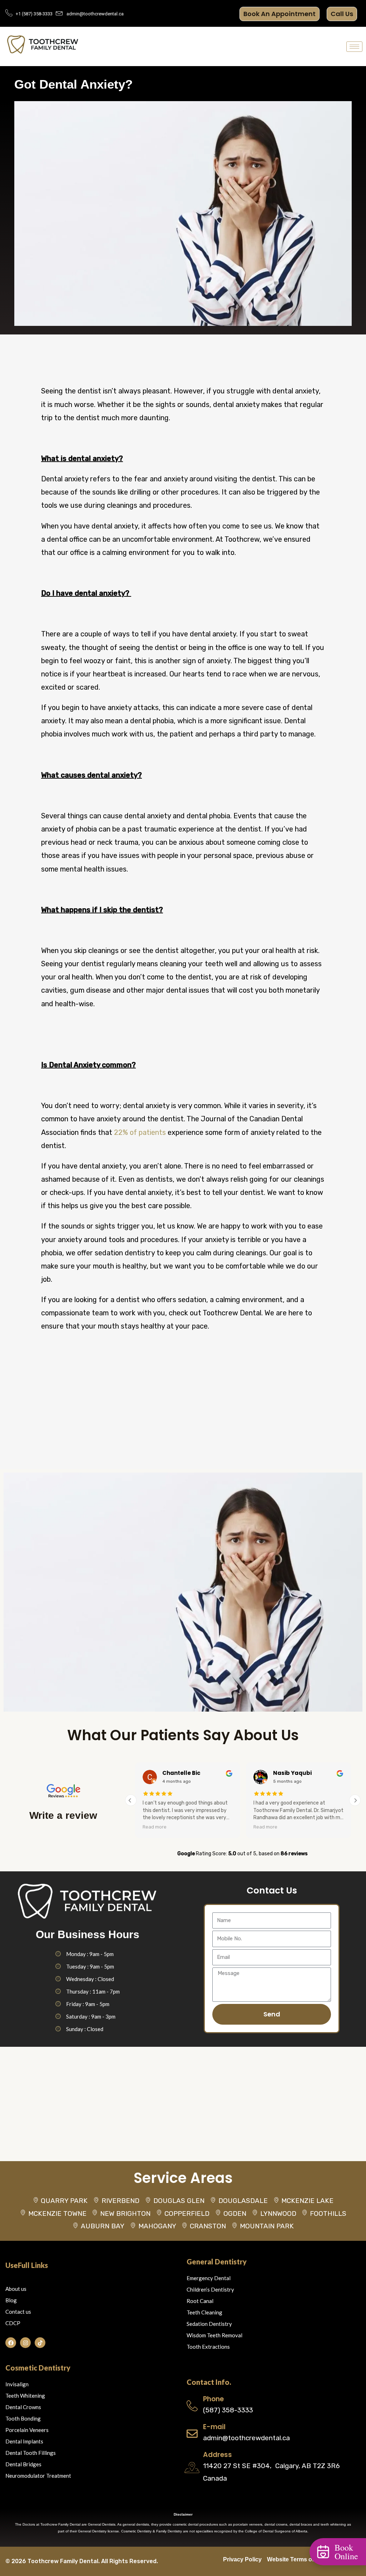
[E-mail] (192, 2434)
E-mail (214, 2427)
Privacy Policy (242, 2559)
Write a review (63, 1815)
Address (217, 2455)
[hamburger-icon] (354, 47)
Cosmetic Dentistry (38, 2368)
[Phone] (192, 2406)
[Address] (192, 2468)
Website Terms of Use (296, 2559)
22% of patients (140, 1132)
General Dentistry (217, 2262)
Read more (206, 1827)
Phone (213, 2399)
